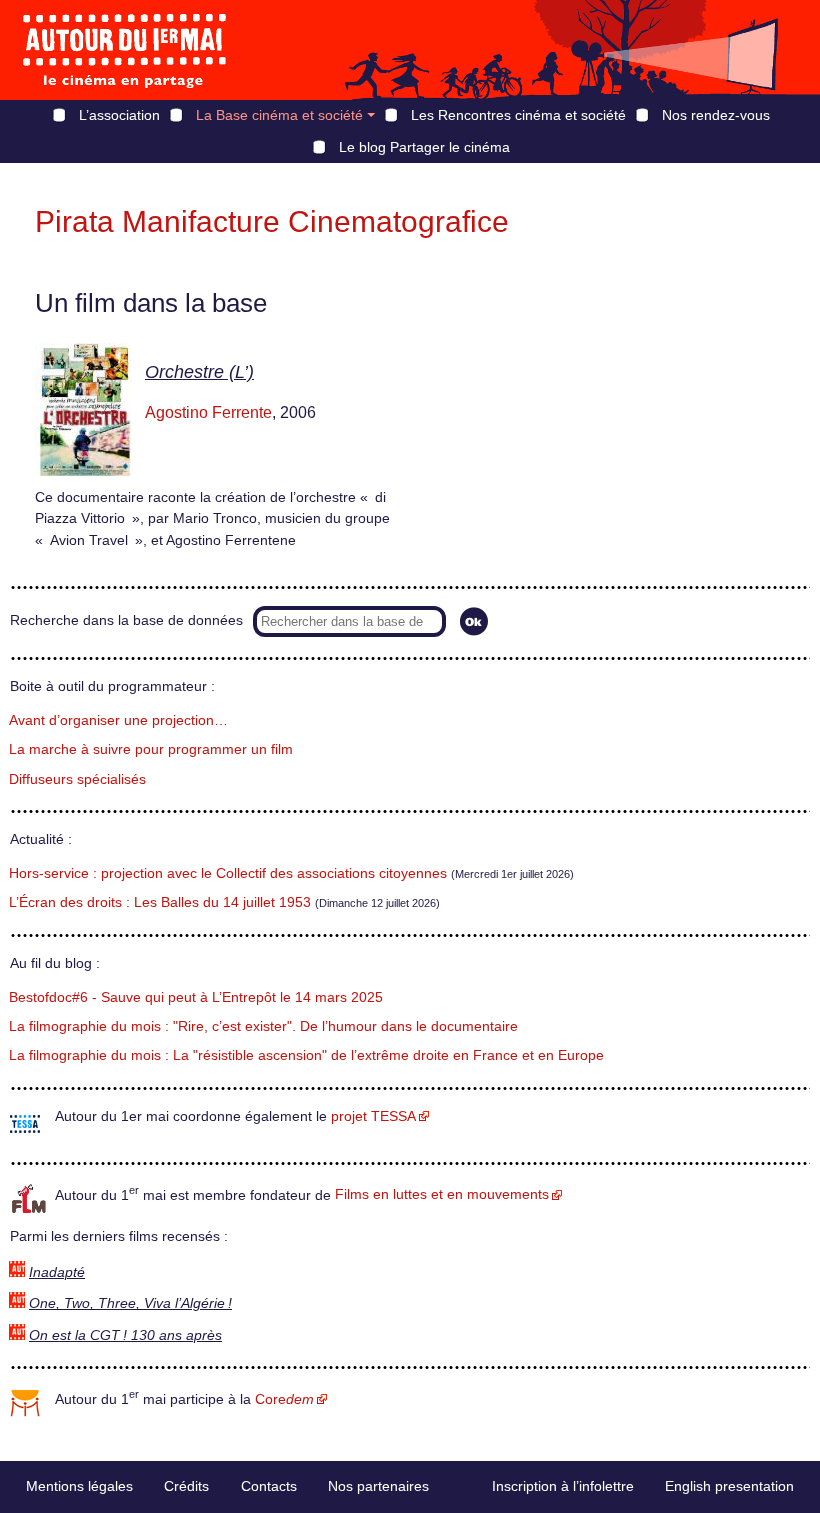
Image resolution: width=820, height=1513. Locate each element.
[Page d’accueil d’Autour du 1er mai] (125, 50)
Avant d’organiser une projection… (118, 720)
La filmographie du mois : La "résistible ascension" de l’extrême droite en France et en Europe (306, 1055)
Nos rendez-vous (716, 115)
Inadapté (57, 1272)
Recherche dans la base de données (126, 620)
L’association (119, 115)
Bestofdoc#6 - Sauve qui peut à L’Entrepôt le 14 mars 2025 (196, 997)
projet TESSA (373, 1116)
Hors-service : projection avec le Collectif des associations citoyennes (228, 873)
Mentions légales (79, 1486)
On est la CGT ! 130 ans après (125, 1335)
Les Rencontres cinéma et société (518, 115)
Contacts (269, 1486)
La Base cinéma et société (279, 115)
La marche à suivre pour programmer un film (151, 749)
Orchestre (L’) (199, 372)
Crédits (186, 1486)
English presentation (729, 1486)
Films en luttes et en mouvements (442, 1194)
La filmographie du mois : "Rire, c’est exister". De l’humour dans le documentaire (263, 1026)
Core (284, 1399)
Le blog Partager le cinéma (424, 147)
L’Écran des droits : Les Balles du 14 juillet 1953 (160, 902)
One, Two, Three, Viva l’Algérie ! (130, 1303)
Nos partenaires (378, 1486)
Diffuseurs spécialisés (77, 779)
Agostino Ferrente (208, 412)
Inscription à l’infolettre (563, 1486)
